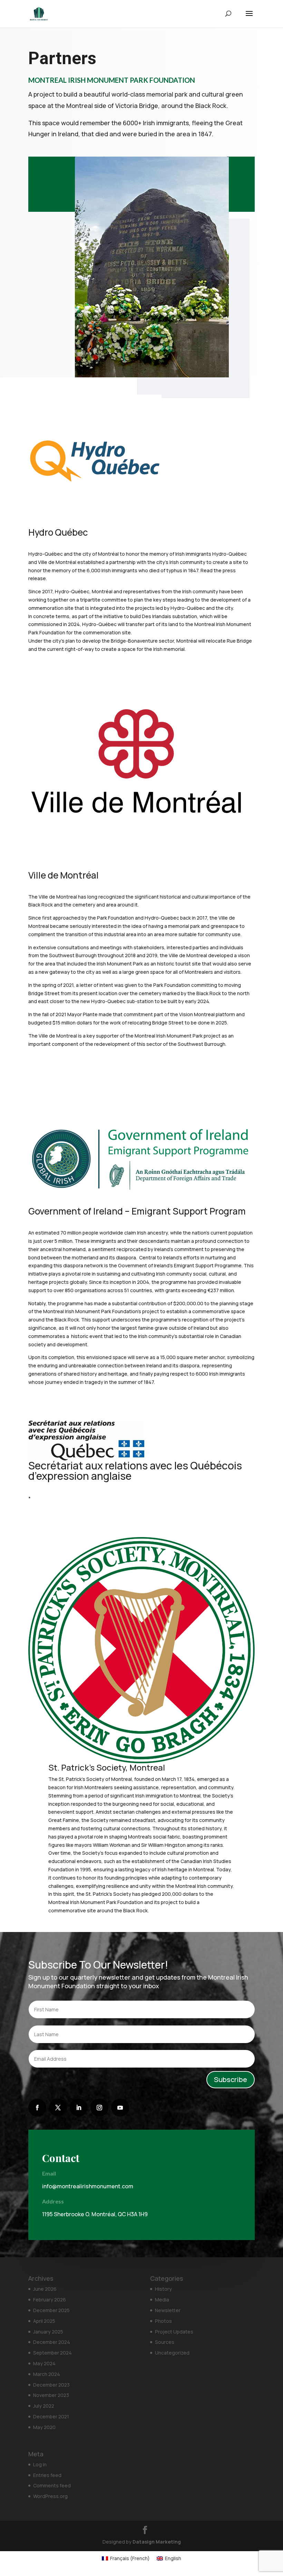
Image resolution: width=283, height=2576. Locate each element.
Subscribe (231, 2079)
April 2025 (44, 2321)
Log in (40, 2464)
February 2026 (50, 2300)
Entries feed (47, 2475)
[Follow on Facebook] (37, 2108)
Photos (163, 2321)
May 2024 (44, 2363)
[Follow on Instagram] (99, 2108)
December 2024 (52, 2342)
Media (162, 2300)
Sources (165, 2342)
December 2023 (51, 2385)
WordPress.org (50, 2496)
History (163, 2289)
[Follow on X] (58, 2108)
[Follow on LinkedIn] (79, 2108)
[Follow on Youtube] (120, 2108)
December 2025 (51, 2310)
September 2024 (52, 2353)
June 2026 (45, 2289)
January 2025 (48, 2332)
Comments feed (52, 2485)
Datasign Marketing (157, 2542)
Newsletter (168, 2310)
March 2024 (47, 2374)
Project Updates (174, 2332)
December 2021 (51, 2416)
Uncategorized (172, 2353)
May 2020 (44, 2427)
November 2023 (51, 2395)
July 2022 (44, 2406)
